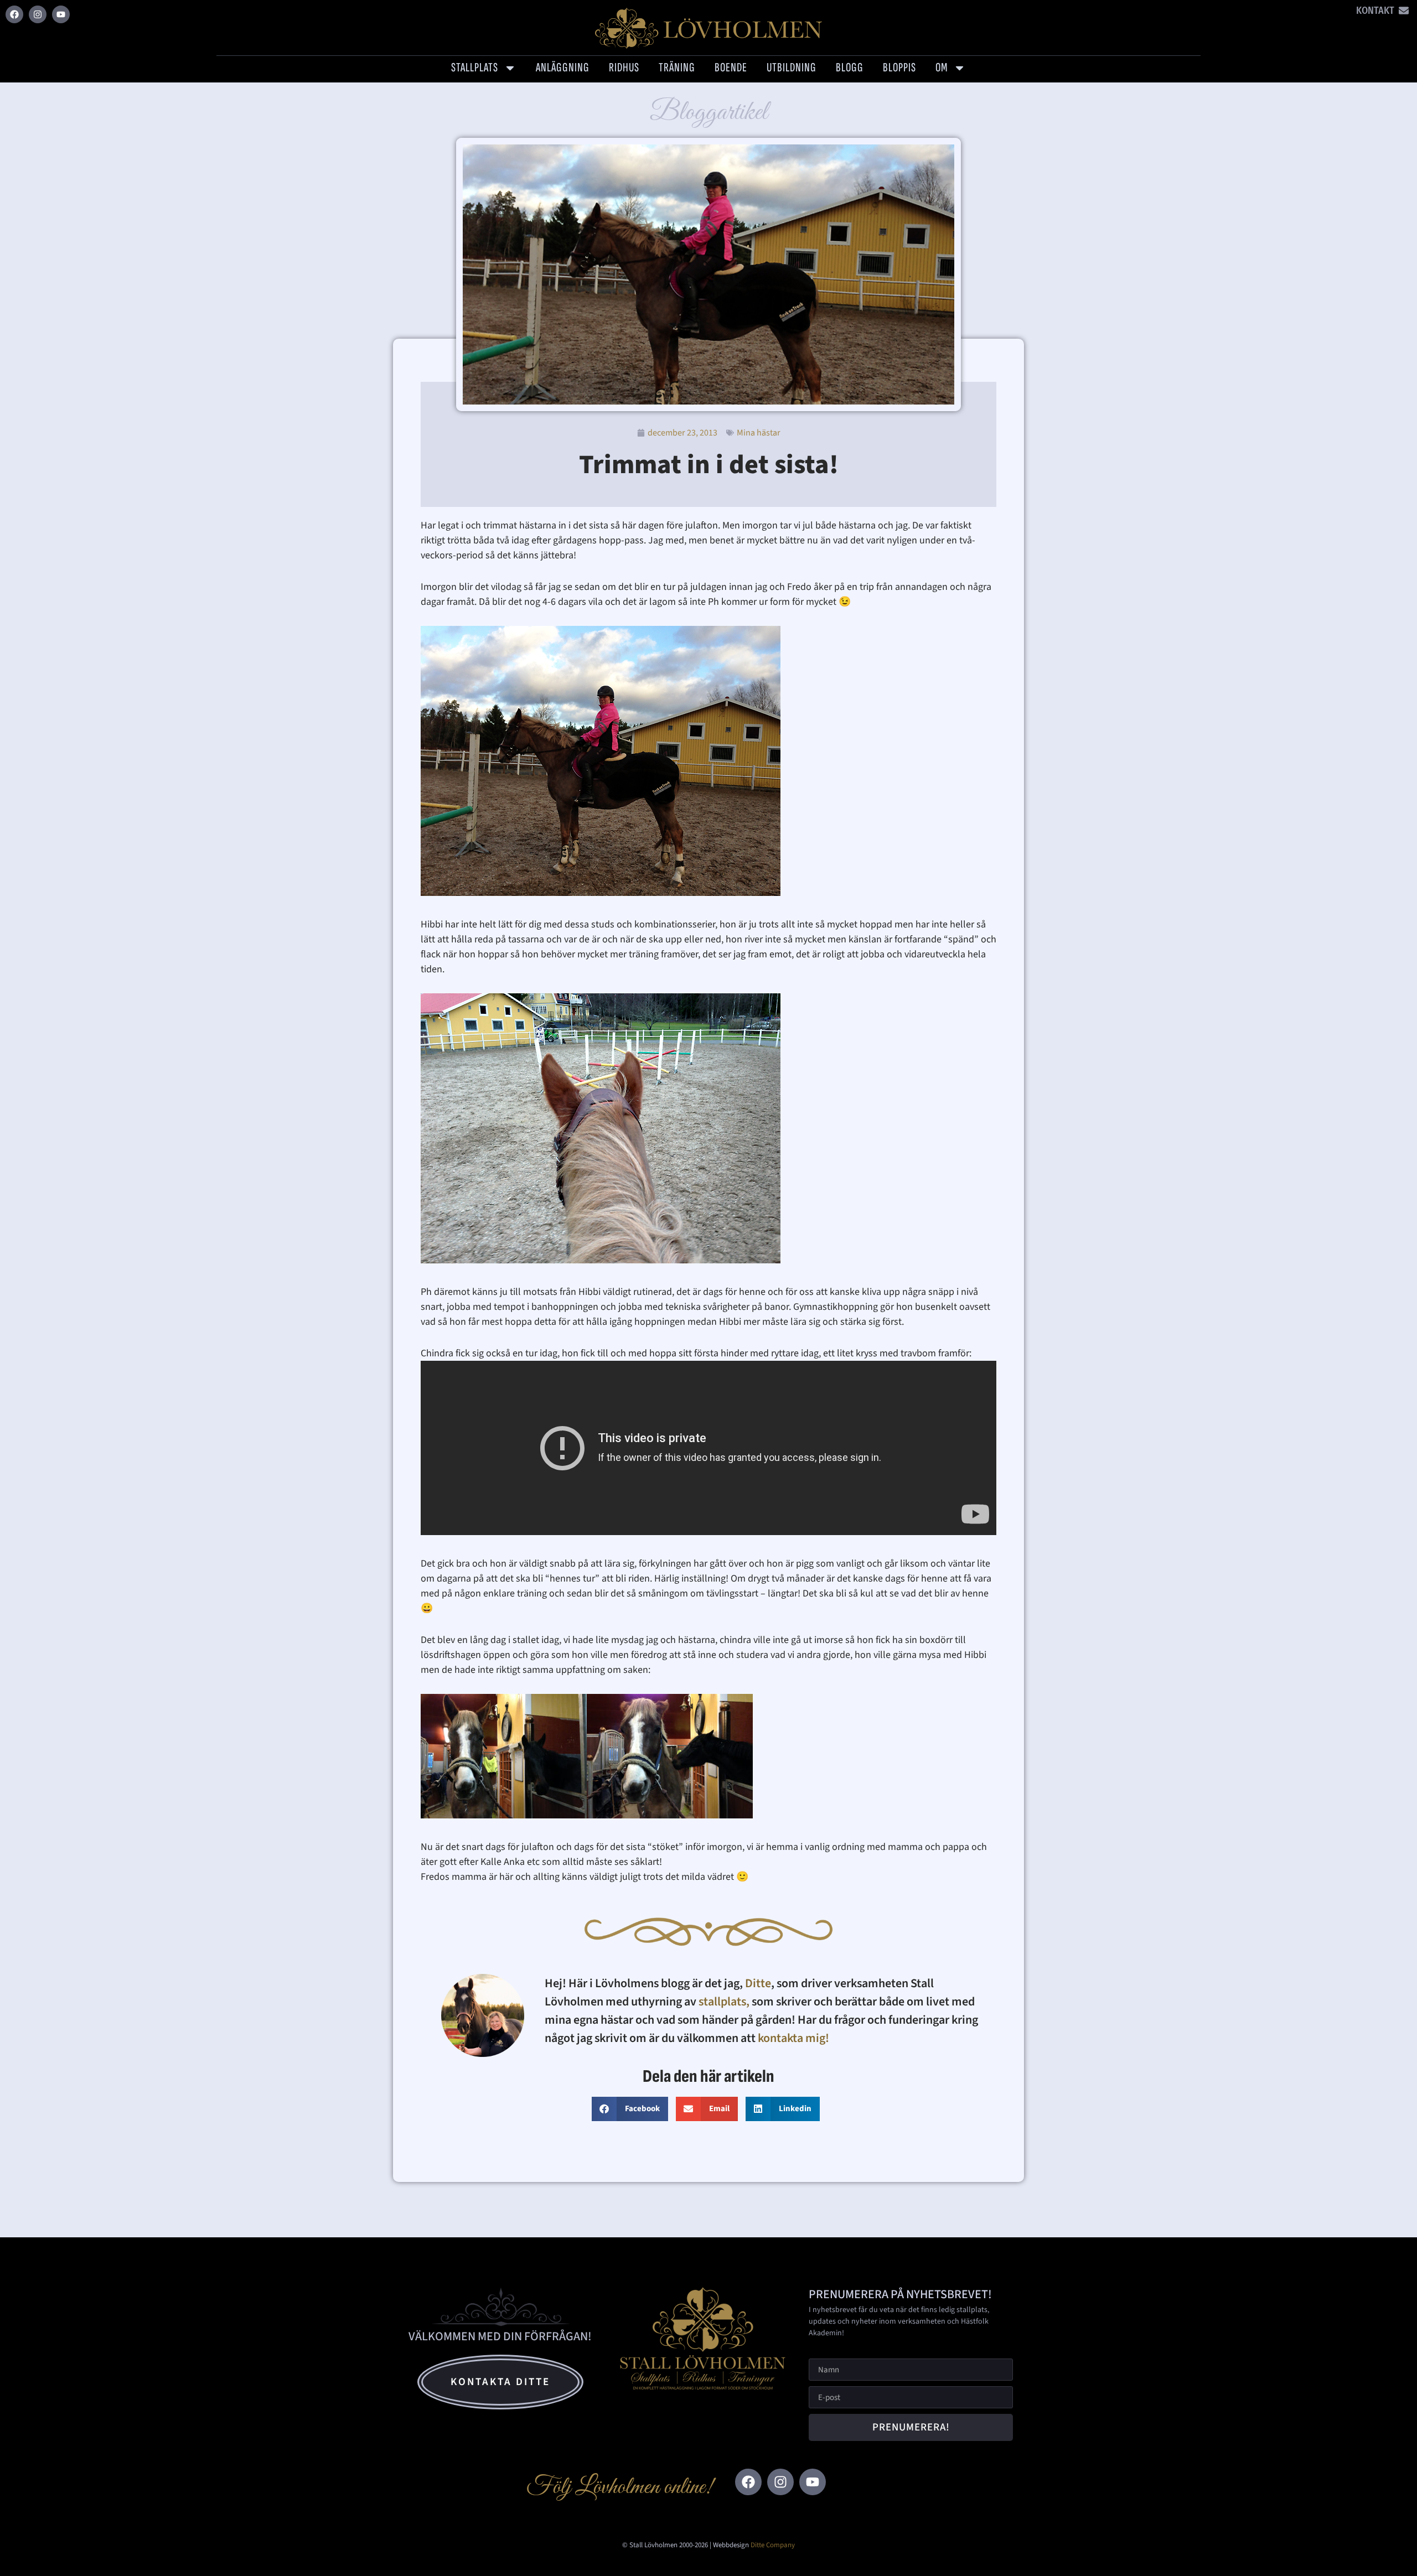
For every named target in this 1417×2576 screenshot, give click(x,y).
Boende (731, 68)
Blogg (850, 68)
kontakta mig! (795, 2038)
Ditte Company (773, 2545)
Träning (677, 68)
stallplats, (724, 2002)
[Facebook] (14, 14)
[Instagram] (38, 14)
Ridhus (624, 68)
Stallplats (475, 68)
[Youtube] (61, 14)
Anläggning (563, 68)
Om (942, 68)
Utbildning (792, 68)
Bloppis (899, 68)
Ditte (758, 1983)
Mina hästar (759, 433)
